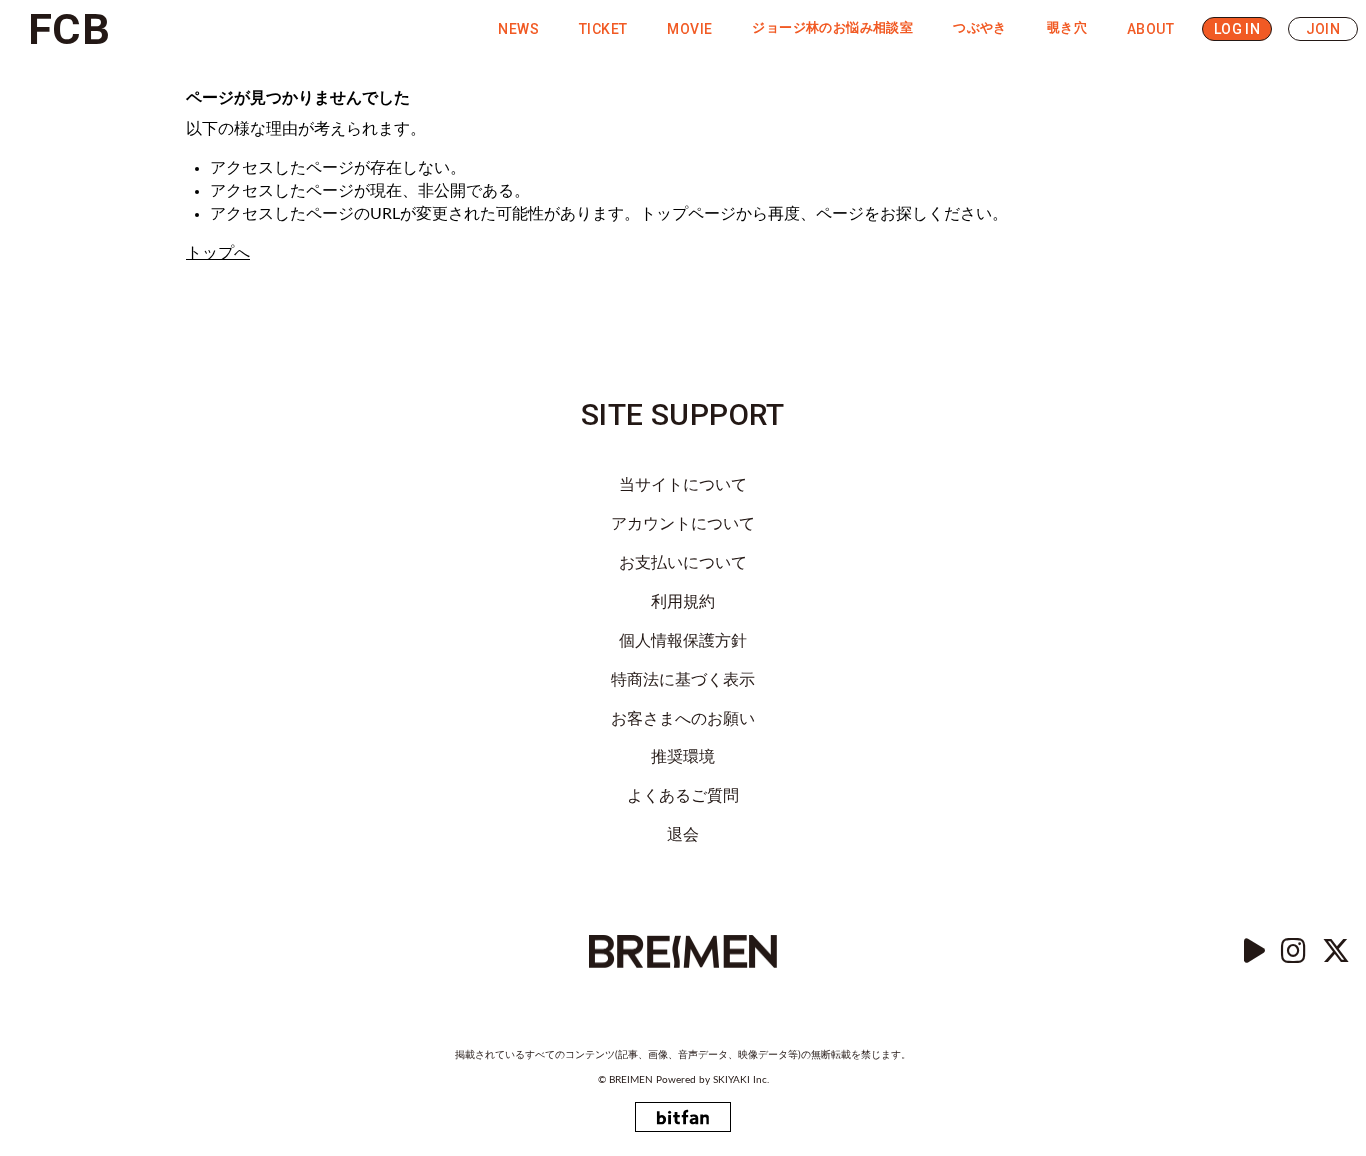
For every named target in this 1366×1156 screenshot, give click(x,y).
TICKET (603, 29)
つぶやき (980, 28)
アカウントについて (683, 524)
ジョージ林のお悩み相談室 (832, 28)
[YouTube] (1254, 951)
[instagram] (1293, 951)
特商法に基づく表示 (683, 680)
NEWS (518, 29)
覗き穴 (1067, 28)
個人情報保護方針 (683, 641)
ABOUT (1150, 29)
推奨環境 (683, 757)
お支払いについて (683, 563)
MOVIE (689, 29)
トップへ (218, 253)
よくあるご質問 (683, 796)
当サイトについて (683, 485)
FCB (69, 29)
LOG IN (1237, 29)
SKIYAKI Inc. (741, 1080)
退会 (683, 835)
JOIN (1323, 29)
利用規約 (683, 602)
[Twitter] (1336, 951)
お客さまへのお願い (683, 719)
